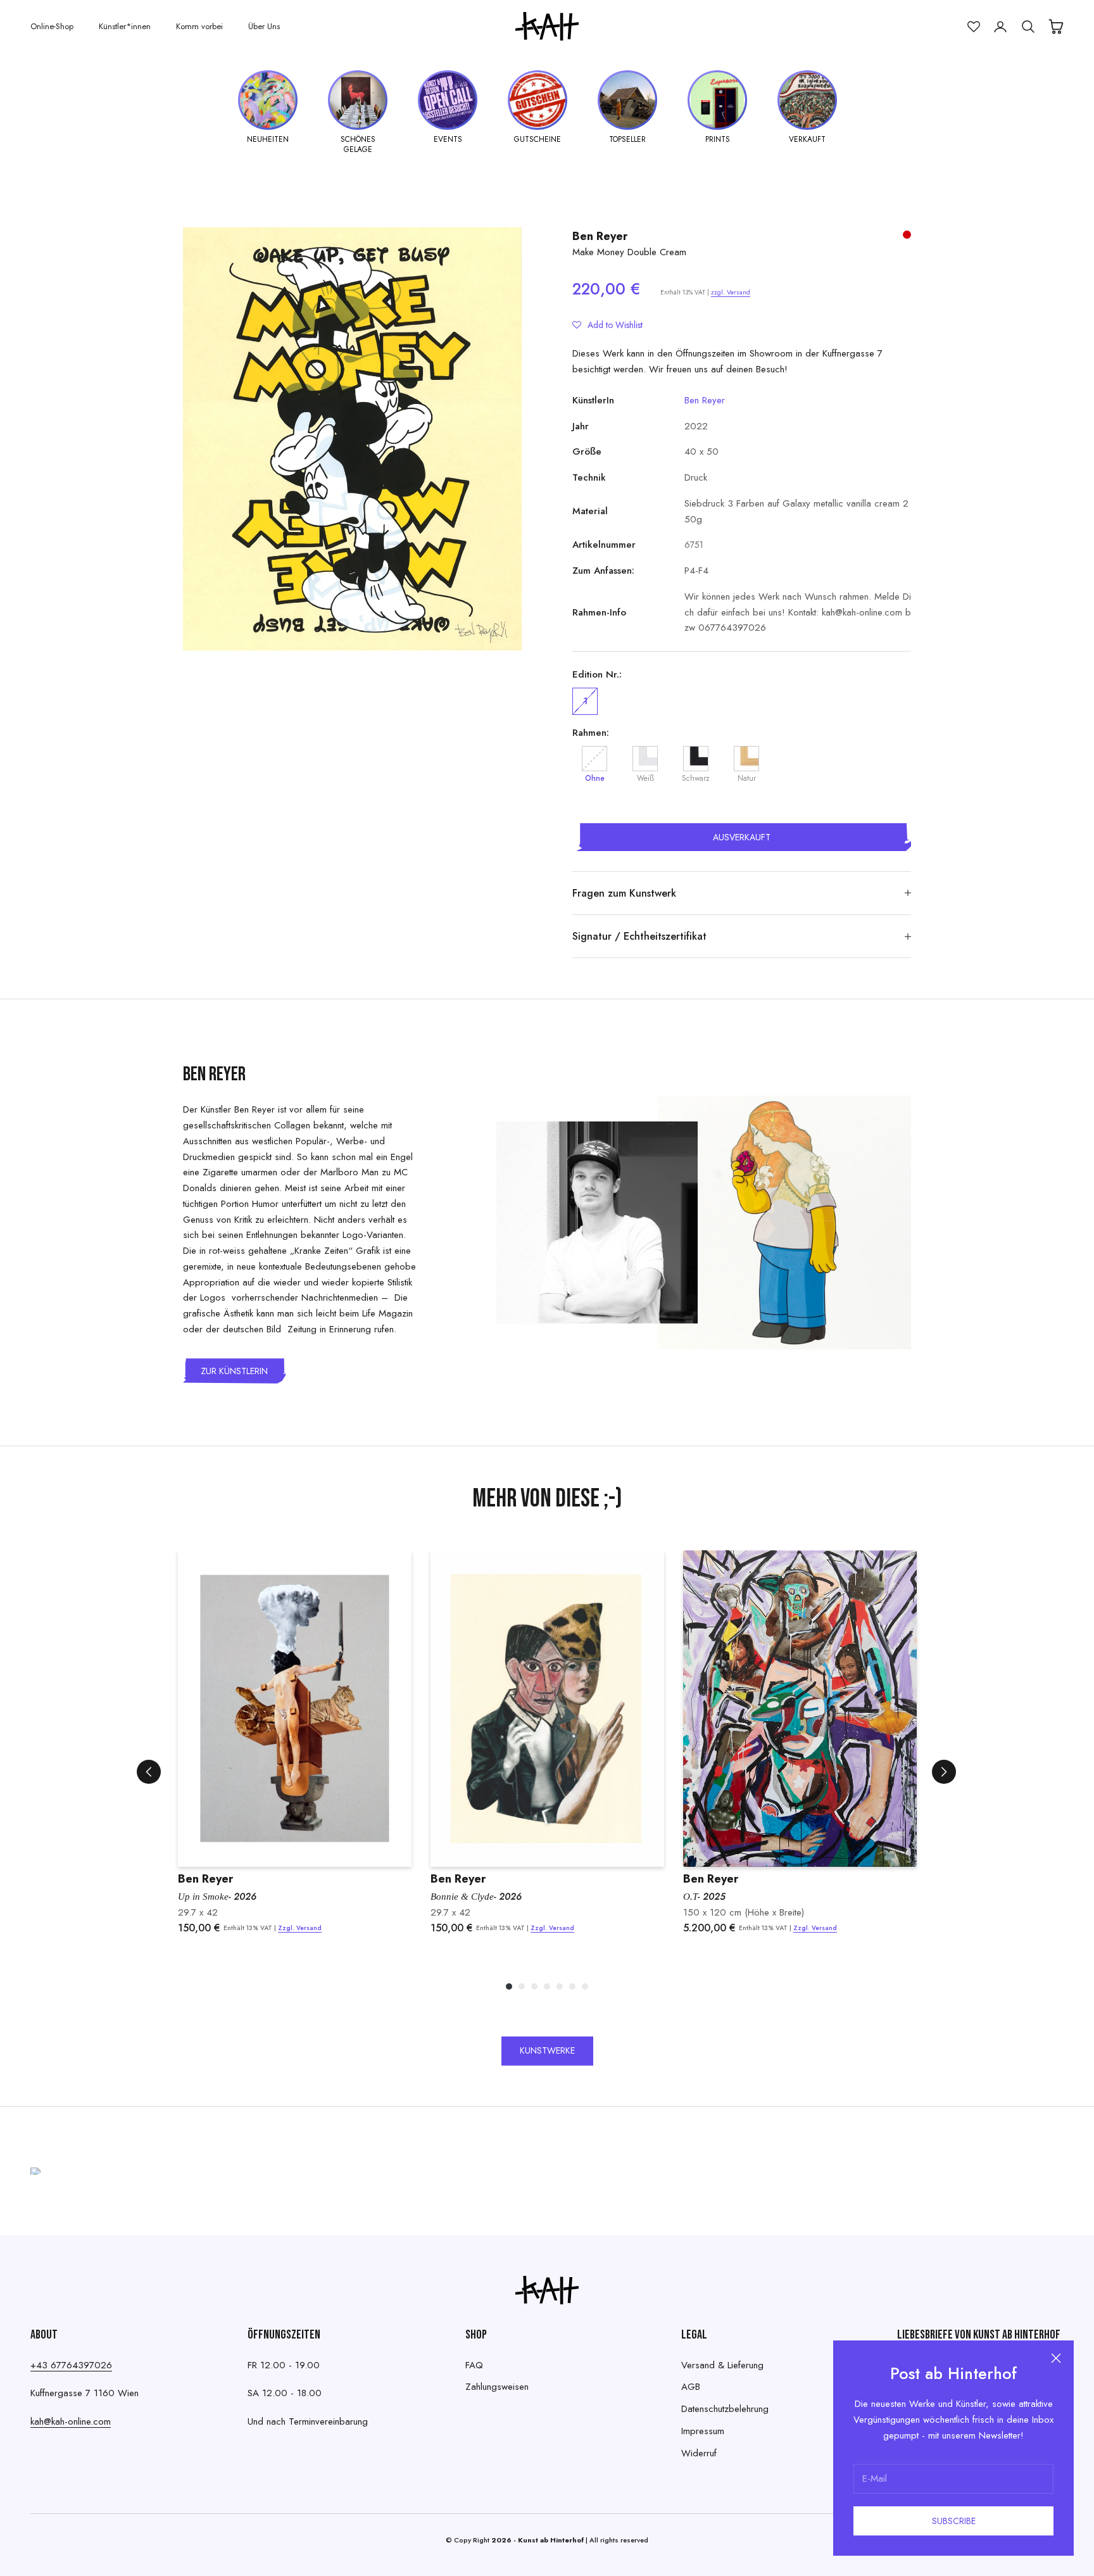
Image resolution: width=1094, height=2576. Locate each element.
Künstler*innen (125, 26)
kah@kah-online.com (71, 2421)
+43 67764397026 (71, 2365)
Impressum (703, 2431)
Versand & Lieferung (722, 2365)
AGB (691, 2387)
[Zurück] (149, 1772)
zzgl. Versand (731, 292)
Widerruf (699, 2453)
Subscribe (954, 2521)
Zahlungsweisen (497, 2387)
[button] (607, 325)
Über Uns (264, 26)
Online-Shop (52, 26)
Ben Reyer (600, 236)
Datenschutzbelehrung (725, 2409)
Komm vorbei (199, 26)
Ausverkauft (742, 837)
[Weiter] (944, 1772)
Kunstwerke (547, 2050)
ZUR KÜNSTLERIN (234, 1371)
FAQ (474, 2365)
